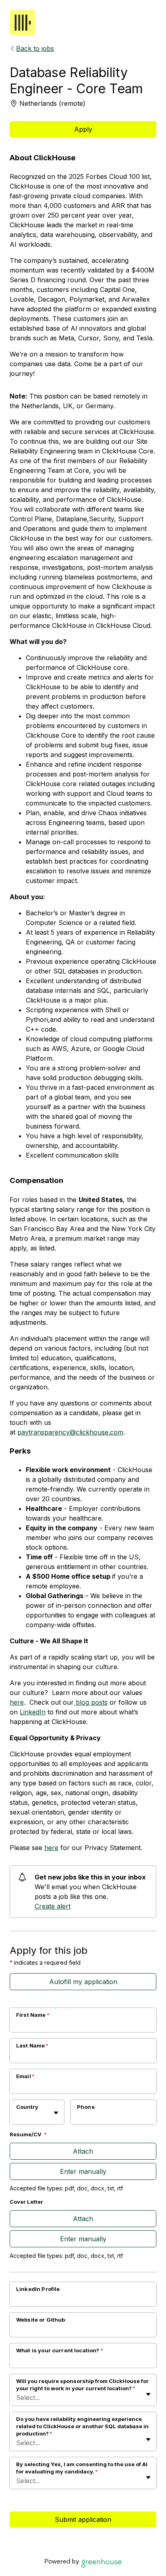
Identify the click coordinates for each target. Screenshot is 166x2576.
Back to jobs (35, 48)
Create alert (53, 1906)
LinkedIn (33, 1712)
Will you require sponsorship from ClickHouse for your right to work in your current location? (82, 2385)
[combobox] (17, 2116)
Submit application (83, 2519)
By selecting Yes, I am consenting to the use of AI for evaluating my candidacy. (82, 2468)
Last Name (32, 2045)
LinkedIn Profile (38, 2289)
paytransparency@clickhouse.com (70, 1432)
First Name (33, 2015)
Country (27, 2107)
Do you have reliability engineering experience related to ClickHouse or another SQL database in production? (82, 2426)
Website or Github (41, 2320)
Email (25, 2076)
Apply (83, 129)
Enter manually (83, 2171)
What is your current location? (60, 2350)
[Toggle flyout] (56, 2113)
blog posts (91, 1702)
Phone (86, 2107)
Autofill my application (83, 1982)
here (17, 1702)
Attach (83, 2151)
